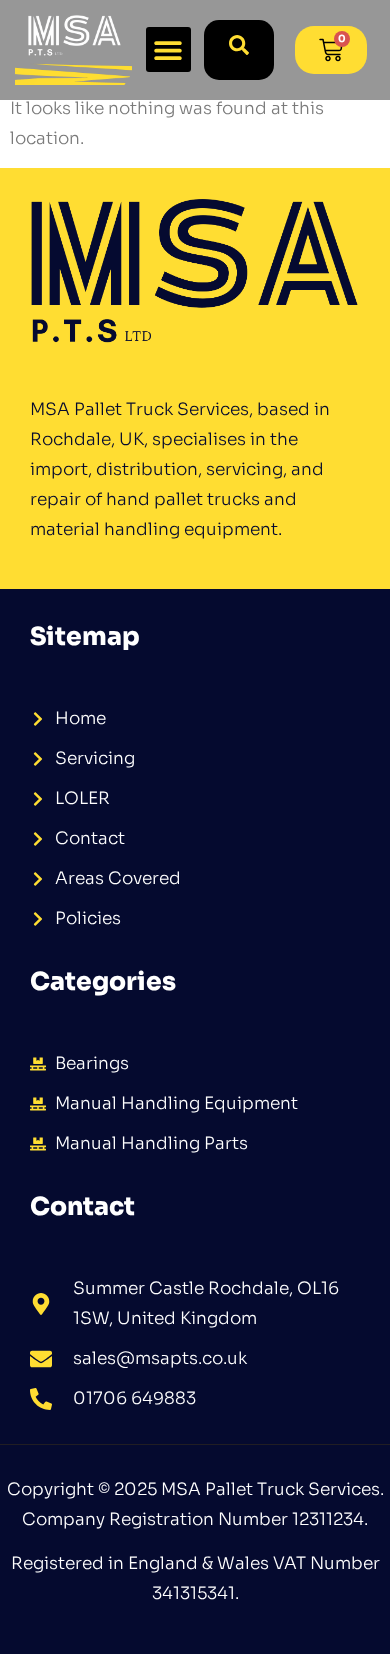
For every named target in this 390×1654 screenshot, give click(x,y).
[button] (168, 49)
